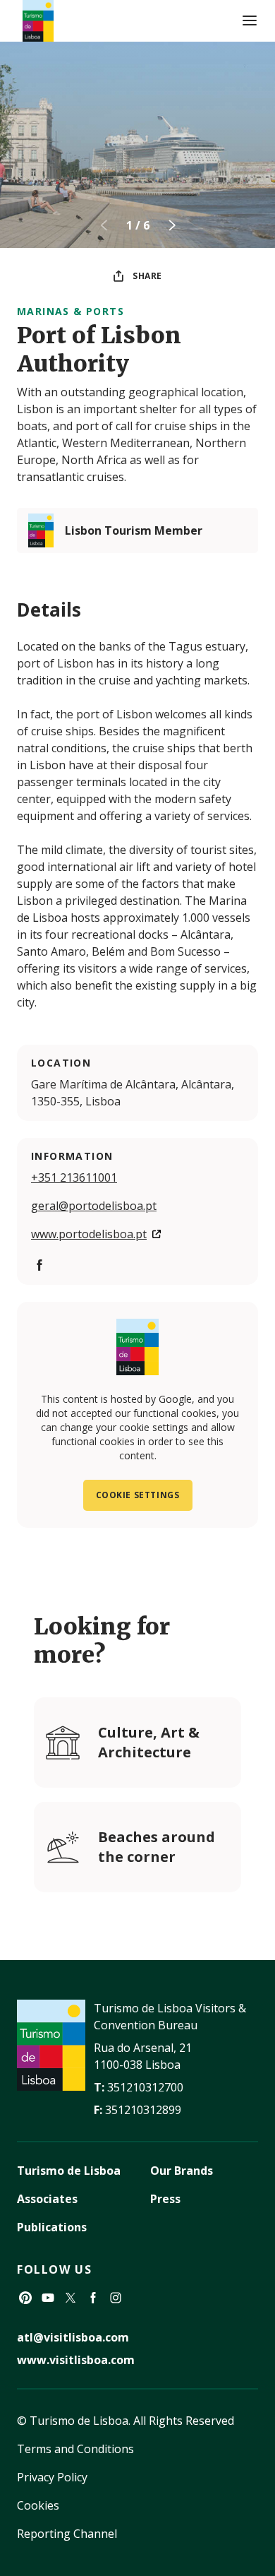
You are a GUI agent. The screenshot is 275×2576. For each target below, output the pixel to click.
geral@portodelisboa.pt (94, 1206)
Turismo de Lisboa (69, 2171)
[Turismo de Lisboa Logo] (38, 21)
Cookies (38, 2505)
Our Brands (182, 2171)
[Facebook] (39, 1265)
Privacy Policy (52, 2477)
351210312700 (145, 2087)
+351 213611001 (74, 1177)
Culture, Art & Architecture (149, 1742)
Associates (47, 2199)
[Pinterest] (25, 2298)
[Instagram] (116, 2298)
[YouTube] (48, 2298)
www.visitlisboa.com (76, 2360)
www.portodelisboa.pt (89, 1234)
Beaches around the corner (157, 1847)
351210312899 (143, 2110)
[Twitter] (71, 2298)
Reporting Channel (67, 2534)
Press (165, 2199)
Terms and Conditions (75, 2449)
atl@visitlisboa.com (73, 2337)
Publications (52, 2227)
